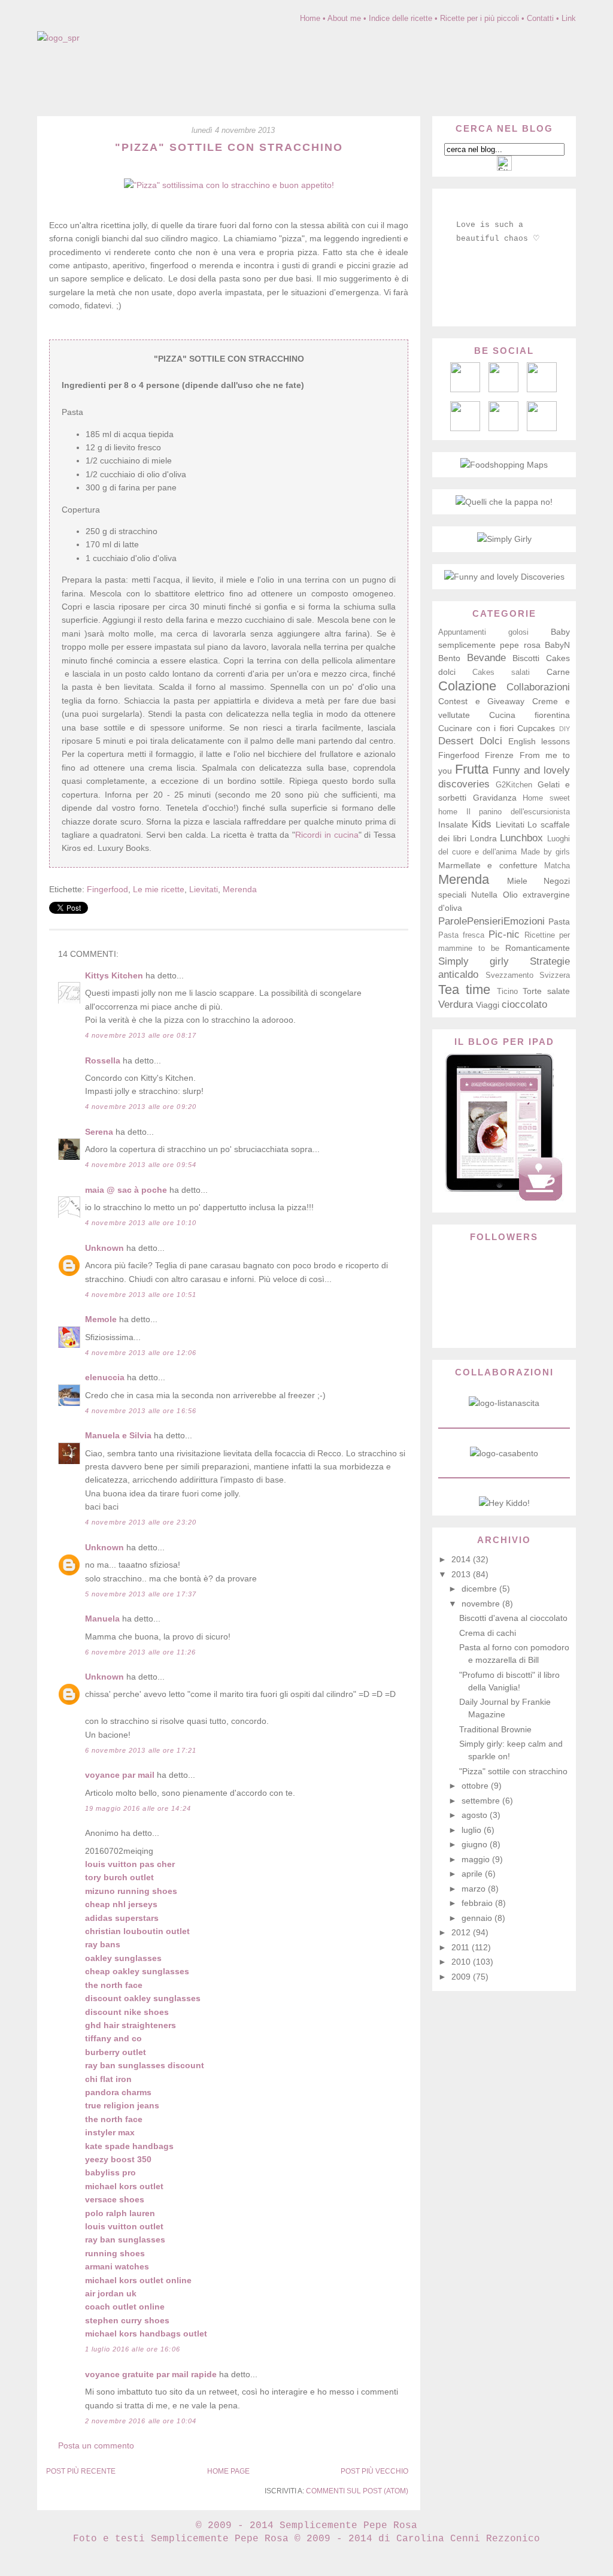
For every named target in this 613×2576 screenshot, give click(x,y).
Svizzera (555, 975)
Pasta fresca (461, 935)
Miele (517, 881)
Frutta (472, 769)
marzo (475, 1889)
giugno (476, 1844)
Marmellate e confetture (488, 865)
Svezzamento (509, 975)
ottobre (476, 1786)
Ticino (507, 992)
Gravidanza (495, 798)
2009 (462, 1977)
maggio (477, 1859)
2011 (462, 1947)
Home (310, 18)
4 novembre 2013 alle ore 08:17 (141, 1035)
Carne (558, 672)
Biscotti (526, 658)
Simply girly (474, 961)
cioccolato (524, 1004)
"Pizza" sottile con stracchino (229, 147)
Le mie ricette (159, 889)
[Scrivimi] (465, 389)
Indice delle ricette (400, 18)
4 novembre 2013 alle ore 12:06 (141, 1353)
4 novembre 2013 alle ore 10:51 (141, 1295)
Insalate (453, 825)
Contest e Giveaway (481, 701)
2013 (462, 1574)
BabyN (557, 645)
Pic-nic (504, 934)
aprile (473, 1874)
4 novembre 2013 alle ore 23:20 (141, 1522)
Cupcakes (536, 728)
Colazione (467, 686)
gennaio (478, 1918)
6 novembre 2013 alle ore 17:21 (141, 1750)
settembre (482, 1801)
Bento (449, 658)
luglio (473, 1830)
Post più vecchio (374, 2471)
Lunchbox (521, 838)
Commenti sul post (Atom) (357, 2491)
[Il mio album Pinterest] (542, 389)
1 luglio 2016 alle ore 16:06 (133, 2349)
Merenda (240, 889)
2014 (462, 1559)
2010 (462, 1962)
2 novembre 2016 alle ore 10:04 (141, 2421)
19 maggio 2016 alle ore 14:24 (138, 1808)
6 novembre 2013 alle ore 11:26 (140, 1652)
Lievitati (204, 889)
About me (344, 18)
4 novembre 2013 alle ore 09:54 (141, 1165)
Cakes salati (501, 672)
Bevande (486, 658)
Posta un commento (96, 2445)
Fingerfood (107, 889)
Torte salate (546, 991)
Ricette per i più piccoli (480, 18)
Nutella (484, 895)
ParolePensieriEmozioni (491, 921)
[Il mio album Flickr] (503, 428)
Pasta (559, 922)
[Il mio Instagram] (542, 428)
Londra (483, 838)
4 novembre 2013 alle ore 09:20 (141, 1107)
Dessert (456, 741)
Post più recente (81, 2471)
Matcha (557, 866)
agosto (476, 1815)
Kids (482, 824)
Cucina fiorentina (529, 715)
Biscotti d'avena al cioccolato (513, 1618)
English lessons (539, 741)
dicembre (480, 1589)
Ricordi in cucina (327, 835)
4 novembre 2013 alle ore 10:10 (141, 1223)
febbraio (478, 1903)
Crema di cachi (488, 1633)
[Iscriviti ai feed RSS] (503, 389)
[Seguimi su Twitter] (465, 428)
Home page (228, 2471)
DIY (565, 729)
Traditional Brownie (495, 1729)
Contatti (540, 18)
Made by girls (545, 852)
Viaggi (488, 1005)
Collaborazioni (538, 687)
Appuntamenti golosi (483, 632)
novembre (482, 1604)
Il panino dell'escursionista (518, 812)
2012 (462, 1932)
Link (569, 18)
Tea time (464, 990)
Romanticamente (538, 948)
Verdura (456, 1004)
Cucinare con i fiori (476, 728)
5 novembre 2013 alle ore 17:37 (141, 1594)
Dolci (491, 741)
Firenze (499, 755)
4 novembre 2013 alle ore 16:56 (141, 1411)
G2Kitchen (514, 785)
